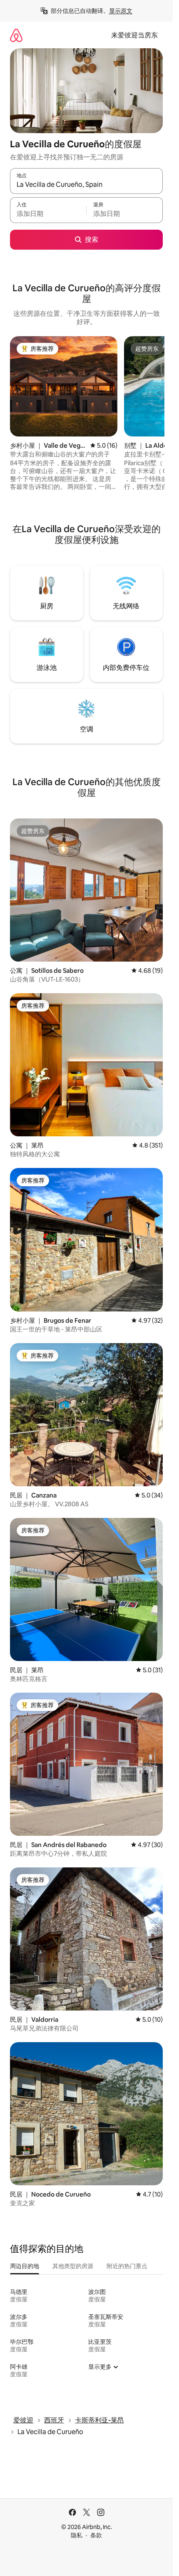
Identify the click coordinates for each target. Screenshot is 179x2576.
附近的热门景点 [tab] (127, 2266)
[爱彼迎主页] (16, 35)
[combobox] (86, 185)
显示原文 (121, 11)
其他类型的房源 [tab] (73, 2266)
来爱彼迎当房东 (134, 35)
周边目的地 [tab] (25, 2266)
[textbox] (48, 214)
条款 (96, 2535)
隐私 (77, 2535)
